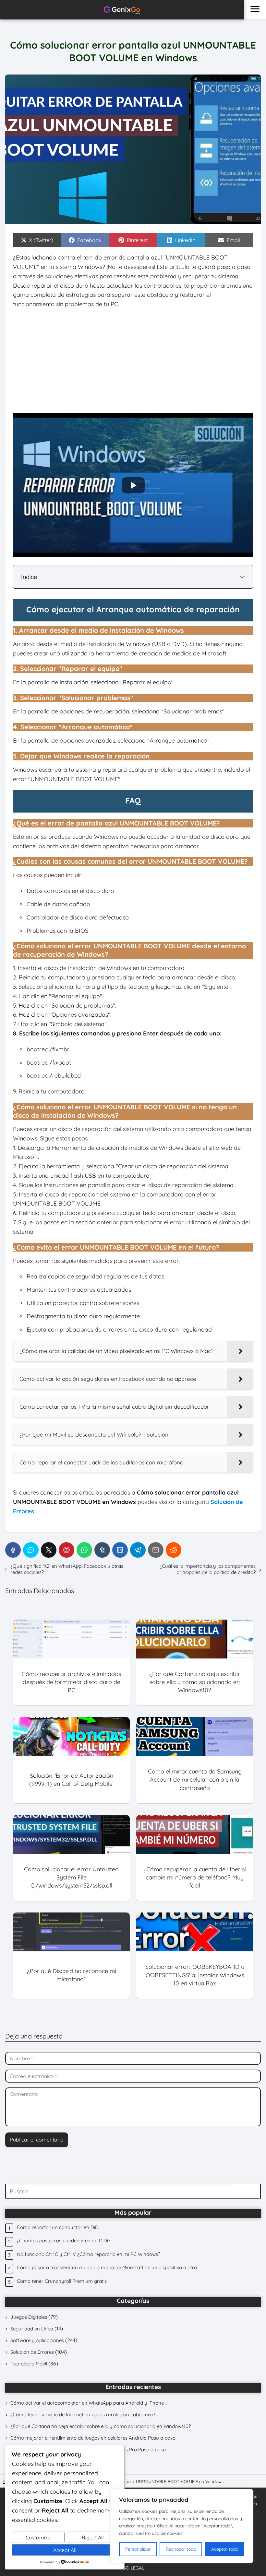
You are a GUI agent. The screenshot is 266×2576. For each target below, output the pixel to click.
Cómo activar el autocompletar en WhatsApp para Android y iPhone (87, 2403)
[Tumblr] (102, 1550)
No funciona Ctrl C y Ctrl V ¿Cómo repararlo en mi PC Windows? (89, 2254)
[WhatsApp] (84, 1550)
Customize (38, 2537)
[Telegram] (138, 1550)
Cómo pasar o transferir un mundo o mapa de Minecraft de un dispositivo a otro (107, 2267)
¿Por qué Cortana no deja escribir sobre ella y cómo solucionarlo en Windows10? (101, 2426)
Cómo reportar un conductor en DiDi (58, 2227)
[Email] (156, 1550)
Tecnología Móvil (29, 2364)
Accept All (65, 2550)
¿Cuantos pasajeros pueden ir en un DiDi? (64, 2241)
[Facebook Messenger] (31, 1550)
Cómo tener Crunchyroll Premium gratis (62, 2281)
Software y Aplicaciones (37, 2340)
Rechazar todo (181, 2549)
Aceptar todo (225, 2549)
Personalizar (138, 2549)
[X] (49, 1550)
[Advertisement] (133, 361)
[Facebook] (13, 1550)
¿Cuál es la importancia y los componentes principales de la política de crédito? (208, 1569)
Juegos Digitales (29, 2317)
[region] (182, 2526)
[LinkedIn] (120, 1550)
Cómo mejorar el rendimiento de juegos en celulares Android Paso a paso (93, 2438)
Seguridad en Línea (32, 2329)
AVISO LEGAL (130, 2568)
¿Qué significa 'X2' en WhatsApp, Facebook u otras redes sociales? (67, 1569)
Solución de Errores (32, 2352)
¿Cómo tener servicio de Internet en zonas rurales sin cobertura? (83, 2414)
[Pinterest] (66, 1550)
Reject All (93, 2537)
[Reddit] (174, 1550)
